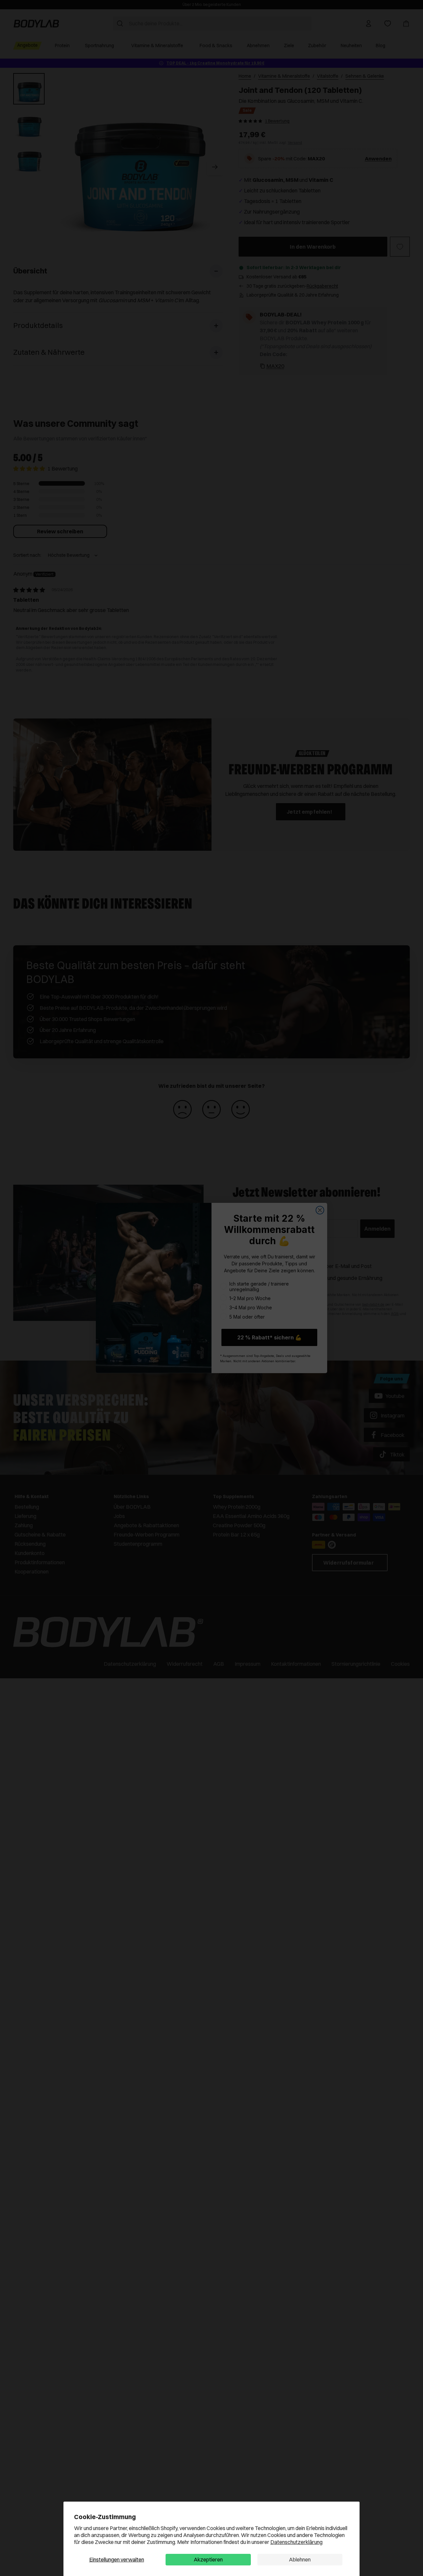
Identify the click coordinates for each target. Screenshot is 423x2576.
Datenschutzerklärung (296, 2542)
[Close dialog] (320, 1210)
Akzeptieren (208, 2559)
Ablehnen (300, 2559)
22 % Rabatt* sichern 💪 (269, 1337)
